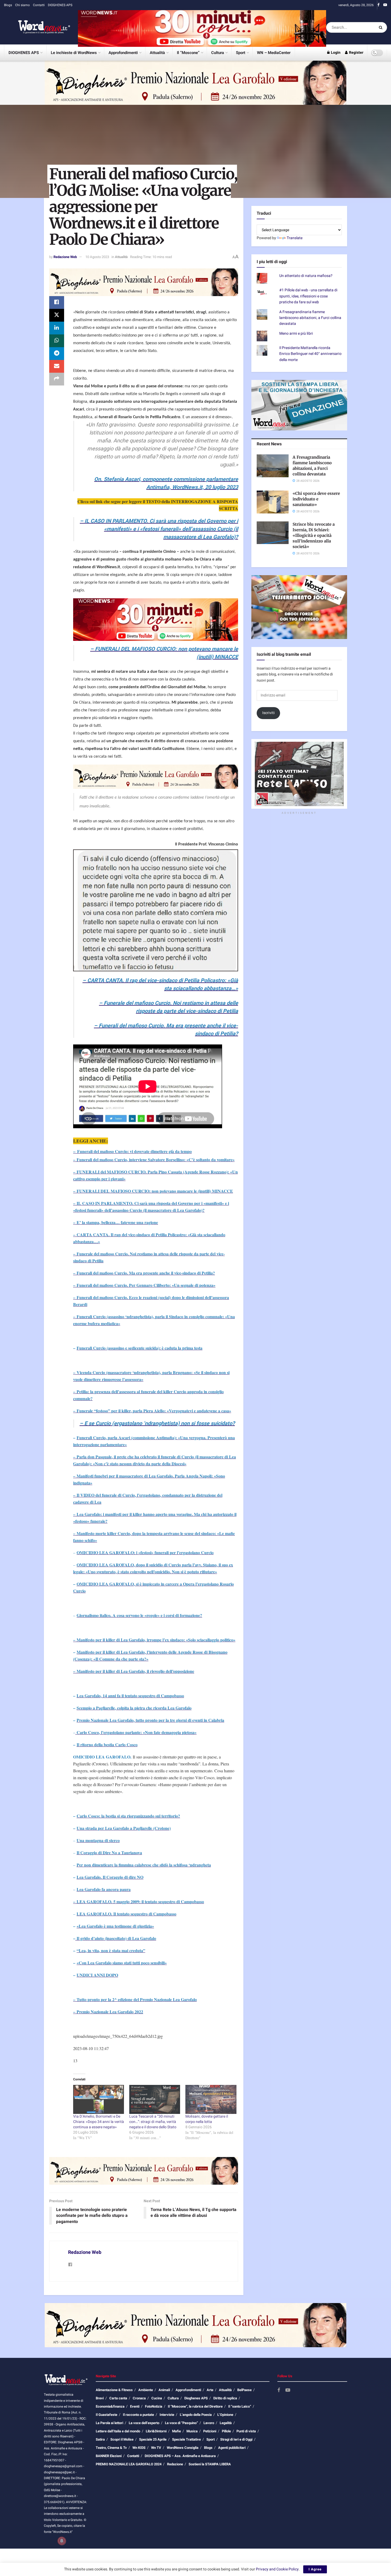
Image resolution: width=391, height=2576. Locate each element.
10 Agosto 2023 (97, 257)
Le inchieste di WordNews (74, 53)
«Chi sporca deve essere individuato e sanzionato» (316, 499)
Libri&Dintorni (156, 2431)
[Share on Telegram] (57, 354)
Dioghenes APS (196, 2398)
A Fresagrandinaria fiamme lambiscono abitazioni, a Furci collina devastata (310, 318)
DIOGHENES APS (60, 5)
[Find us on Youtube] (385, 5)
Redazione (175, 2464)
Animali (164, 2390)
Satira (100, 2439)
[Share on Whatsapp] (57, 341)
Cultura (218, 53)
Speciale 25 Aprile (153, 2439)
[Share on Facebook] (57, 302)
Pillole (226, 2431)
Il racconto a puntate (138, 2415)
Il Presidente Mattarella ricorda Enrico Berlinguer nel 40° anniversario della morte (310, 354)
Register (356, 53)
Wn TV (156, 2448)
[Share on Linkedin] (57, 328)
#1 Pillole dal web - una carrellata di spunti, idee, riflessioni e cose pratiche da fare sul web (308, 296)
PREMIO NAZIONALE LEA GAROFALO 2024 (129, 2464)
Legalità (226, 2423)
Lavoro (209, 2423)
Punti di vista (246, 2431)
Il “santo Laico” (240, 2406)
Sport (241, 53)
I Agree (315, 2569)
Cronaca (139, 2398)
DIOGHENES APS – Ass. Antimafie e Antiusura (180, 2456)
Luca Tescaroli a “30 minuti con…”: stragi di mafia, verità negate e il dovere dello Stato (153, 2122)
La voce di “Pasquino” (181, 2423)
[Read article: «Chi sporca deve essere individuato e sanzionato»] (273, 502)
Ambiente (146, 2390)
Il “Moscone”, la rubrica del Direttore (195, 2406)
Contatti (39, 5)
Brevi (100, 2398)
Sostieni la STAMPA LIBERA (210, 2464)
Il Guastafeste (107, 2415)
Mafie (176, 2431)
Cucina (157, 2398)
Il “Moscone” (188, 53)
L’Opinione (225, 2415)
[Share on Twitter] (57, 315)
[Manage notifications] (62, 2541)
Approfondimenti (123, 53)
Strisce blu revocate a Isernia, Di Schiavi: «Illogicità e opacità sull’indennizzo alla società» (314, 535)
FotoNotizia (154, 2406)
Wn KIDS (139, 2448)
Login (335, 53)
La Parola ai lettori (109, 2423)
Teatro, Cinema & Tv (111, 2448)
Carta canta (118, 2398)
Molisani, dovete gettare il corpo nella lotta (207, 2119)
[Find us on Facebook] (378, 5)
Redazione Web (65, 257)
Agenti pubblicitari (232, 2448)
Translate (295, 238)
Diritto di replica (225, 2398)
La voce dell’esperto (144, 2423)
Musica (192, 2431)
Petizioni (210, 2431)
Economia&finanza (110, 2406)
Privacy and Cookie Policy (277, 2569)
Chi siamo (22, 5)
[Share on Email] (57, 366)
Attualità (157, 53)
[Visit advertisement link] (202, 27)
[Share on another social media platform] (57, 379)
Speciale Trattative (186, 2439)
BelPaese (244, 2390)
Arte (210, 2390)
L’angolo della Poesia (196, 2415)
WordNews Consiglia (183, 2448)
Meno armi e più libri (296, 333)
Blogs (8, 5)
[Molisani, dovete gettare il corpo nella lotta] (211, 2099)
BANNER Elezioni (109, 2456)
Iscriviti (269, 713)
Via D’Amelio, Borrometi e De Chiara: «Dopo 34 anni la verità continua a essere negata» (99, 2122)
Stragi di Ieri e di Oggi (236, 2439)
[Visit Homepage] (37, 27)
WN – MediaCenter (274, 53)
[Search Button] (382, 27)
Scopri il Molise (122, 2439)
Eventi (135, 2406)
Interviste (167, 2415)
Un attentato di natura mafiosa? (306, 276)
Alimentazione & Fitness (114, 2390)
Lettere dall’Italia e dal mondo (118, 2431)
